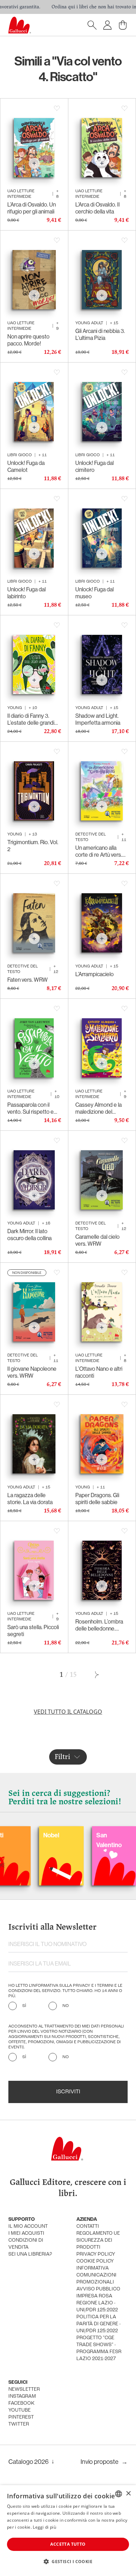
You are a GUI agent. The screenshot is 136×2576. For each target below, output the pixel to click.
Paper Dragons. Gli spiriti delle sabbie (97, 1499)
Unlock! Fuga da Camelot (26, 466)
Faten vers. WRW (28, 980)
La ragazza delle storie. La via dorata (30, 1499)
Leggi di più (44, 2527)
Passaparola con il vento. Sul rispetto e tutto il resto (31, 1108)
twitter (19, 2424)
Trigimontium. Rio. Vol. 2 (33, 846)
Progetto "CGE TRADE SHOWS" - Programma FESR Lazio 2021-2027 (99, 2348)
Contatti (88, 2227)
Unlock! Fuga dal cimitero (95, 466)
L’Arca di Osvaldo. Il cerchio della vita (97, 208)
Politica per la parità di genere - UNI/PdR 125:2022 (99, 2324)
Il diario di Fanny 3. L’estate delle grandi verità (31, 719)
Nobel (18, 1835)
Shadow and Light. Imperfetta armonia (98, 719)
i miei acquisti (26, 2233)
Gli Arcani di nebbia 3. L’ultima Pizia (100, 334)
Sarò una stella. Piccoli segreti (33, 1631)
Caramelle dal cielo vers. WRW (97, 1240)
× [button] (128, 2494)
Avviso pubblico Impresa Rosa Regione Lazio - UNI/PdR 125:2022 (98, 2300)
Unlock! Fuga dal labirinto (27, 593)
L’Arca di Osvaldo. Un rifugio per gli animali (32, 208)
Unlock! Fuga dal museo (95, 593)
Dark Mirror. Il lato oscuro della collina (29, 1235)
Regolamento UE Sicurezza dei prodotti (98, 2240)
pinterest (21, 2417)
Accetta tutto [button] (68, 2544)
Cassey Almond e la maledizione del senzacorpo (99, 1108)
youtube (20, 2410)
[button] (68, 2561)
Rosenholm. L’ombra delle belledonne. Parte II (99, 1625)
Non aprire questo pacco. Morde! (28, 340)
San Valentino (76, 1840)
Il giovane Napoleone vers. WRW (32, 1372)
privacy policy (96, 2254)
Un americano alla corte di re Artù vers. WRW (99, 851)
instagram (22, 2396)
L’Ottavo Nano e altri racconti (99, 1372)
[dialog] (68, 2531)
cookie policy (95, 2261)
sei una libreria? (30, 2254)
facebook (21, 2403)
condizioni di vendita (26, 2244)
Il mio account (28, 2227)
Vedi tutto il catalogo (68, 1712)
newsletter (24, 2390)
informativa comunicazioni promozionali (96, 2275)
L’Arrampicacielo (95, 974)
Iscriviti (68, 2092)
